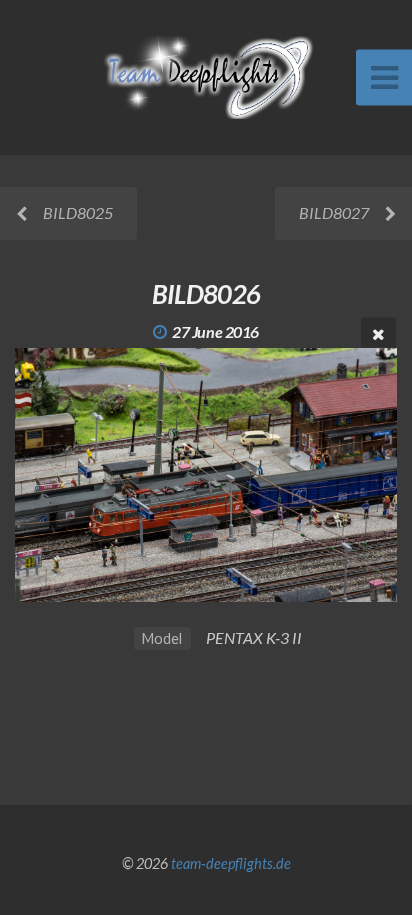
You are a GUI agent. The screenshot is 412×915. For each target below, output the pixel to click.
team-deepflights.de (231, 863)
